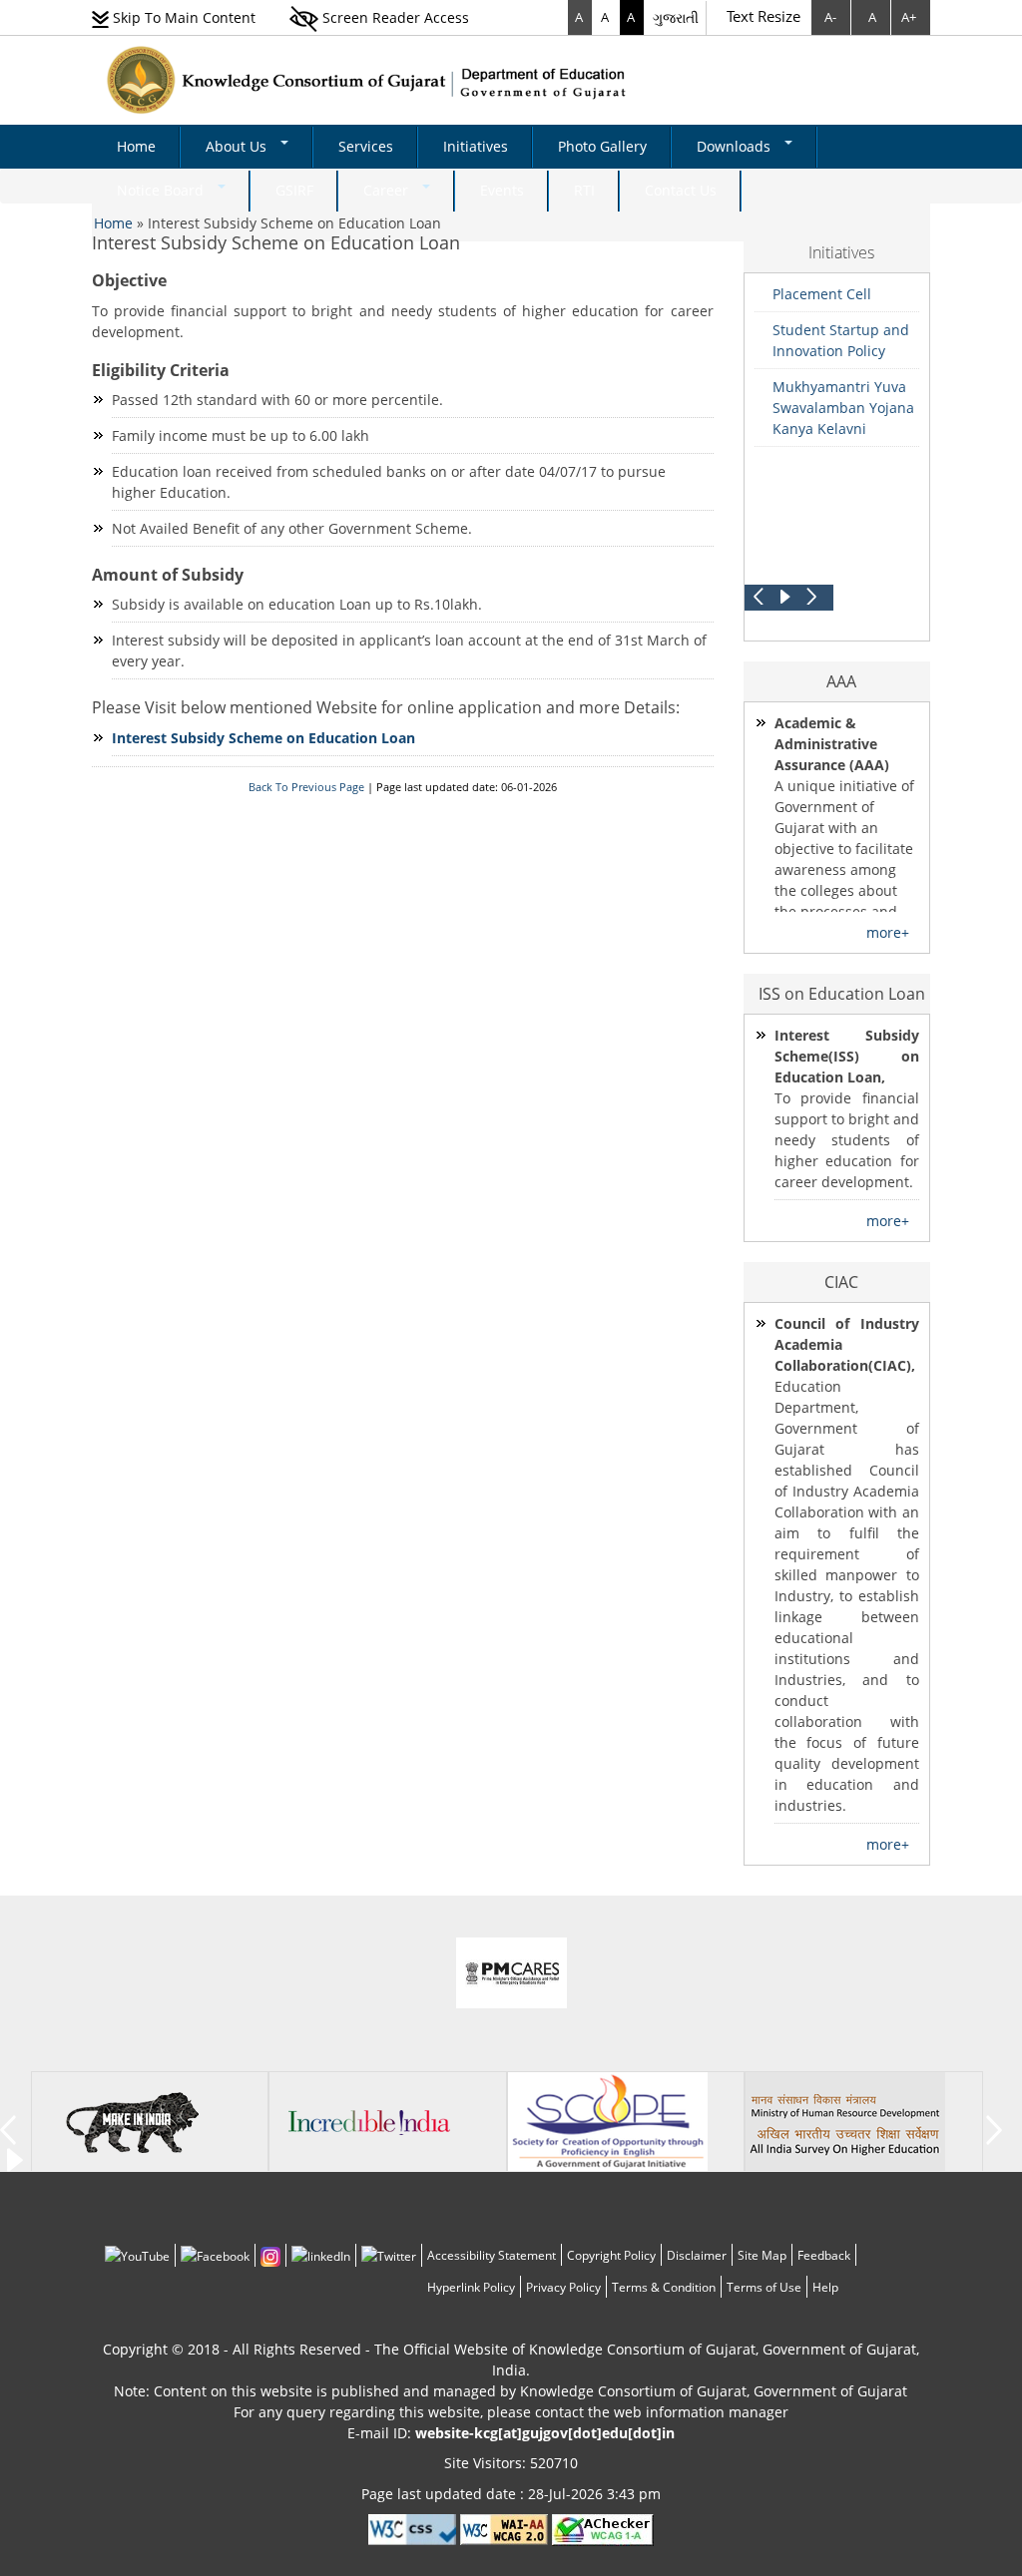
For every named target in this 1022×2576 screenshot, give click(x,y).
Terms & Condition (664, 2287)
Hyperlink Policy (471, 2287)
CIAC (841, 1282)
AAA (841, 681)
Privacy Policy (563, 2287)
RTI (584, 190)
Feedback (824, 2255)
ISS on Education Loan (842, 994)
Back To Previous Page (306, 787)
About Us (238, 146)
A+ (909, 17)
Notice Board (162, 190)
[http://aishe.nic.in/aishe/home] (845, 2121)
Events (502, 190)
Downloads (736, 146)
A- (830, 17)
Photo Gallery (602, 146)
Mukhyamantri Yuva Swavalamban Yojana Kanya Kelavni (843, 408)
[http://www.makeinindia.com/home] (132, 2121)
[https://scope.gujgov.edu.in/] (608, 2121)
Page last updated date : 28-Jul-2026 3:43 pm (511, 2494)
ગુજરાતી (676, 17)
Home (136, 146)
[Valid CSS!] (412, 2529)
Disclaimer (697, 2255)
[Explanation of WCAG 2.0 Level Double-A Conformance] (504, 2529)
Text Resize (764, 16)
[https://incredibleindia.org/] (369, 2121)
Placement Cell (822, 294)
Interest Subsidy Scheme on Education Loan (276, 242)
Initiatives (476, 146)
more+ (888, 932)
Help (825, 2287)
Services (366, 146)
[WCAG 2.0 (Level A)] (603, 2529)
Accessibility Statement (492, 2255)
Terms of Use (764, 2287)
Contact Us (681, 190)
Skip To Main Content (182, 17)
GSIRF (294, 190)
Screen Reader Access (394, 17)
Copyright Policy (611, 2255)
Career (388, 190)
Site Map (762, 2255)
